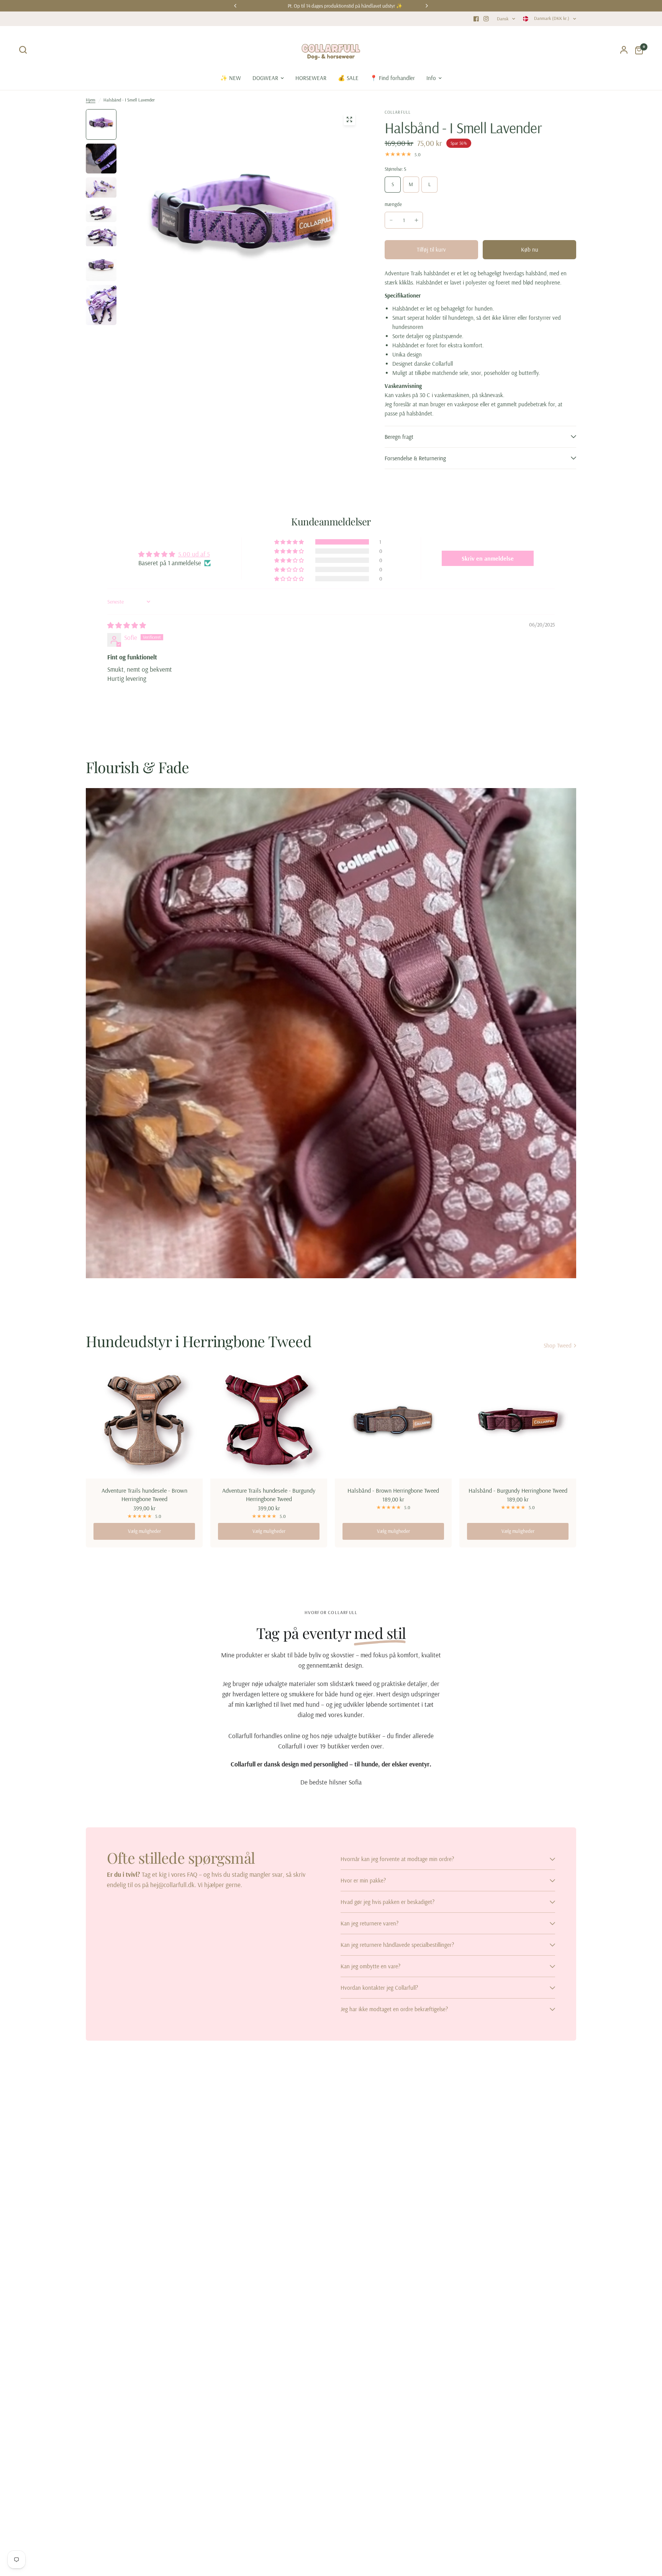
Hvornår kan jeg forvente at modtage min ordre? (397, 1859)
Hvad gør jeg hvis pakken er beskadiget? (388, 1902)
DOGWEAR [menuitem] (265, 78)
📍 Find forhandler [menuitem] (392, 78)
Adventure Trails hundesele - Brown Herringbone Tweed (144, 1495)
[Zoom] (349, 119)
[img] (127, 625)
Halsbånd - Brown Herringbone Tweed (393, 1490)
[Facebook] (476, 19)
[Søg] (25, 50)
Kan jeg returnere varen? (370, 1923)
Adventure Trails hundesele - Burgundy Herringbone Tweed (269, 1495)
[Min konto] (624, 50)
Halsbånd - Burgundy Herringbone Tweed (518, 1490)
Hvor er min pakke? (363, 1880)
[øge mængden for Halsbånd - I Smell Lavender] (416, 220)
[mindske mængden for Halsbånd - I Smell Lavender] (391, 220)
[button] (290, 542)
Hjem (91, 100)
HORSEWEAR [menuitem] (311, 78)
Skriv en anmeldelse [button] (488, 558)
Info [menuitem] (431, 78)
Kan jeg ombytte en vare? (370, 1966)
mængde (393, 204)
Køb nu (530, 249)
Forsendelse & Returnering (415, 458)
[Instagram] (486, 19)
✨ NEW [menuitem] (231, 78)
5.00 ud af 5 (194, 554)
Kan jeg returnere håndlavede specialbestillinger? (397, 1945)
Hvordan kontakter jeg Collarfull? (379, 1988)
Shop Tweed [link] (558, 1345)
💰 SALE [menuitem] (348, 78)
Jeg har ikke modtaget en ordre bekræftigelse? (394, 2009)
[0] (637, 50)
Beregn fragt (399, 437)
